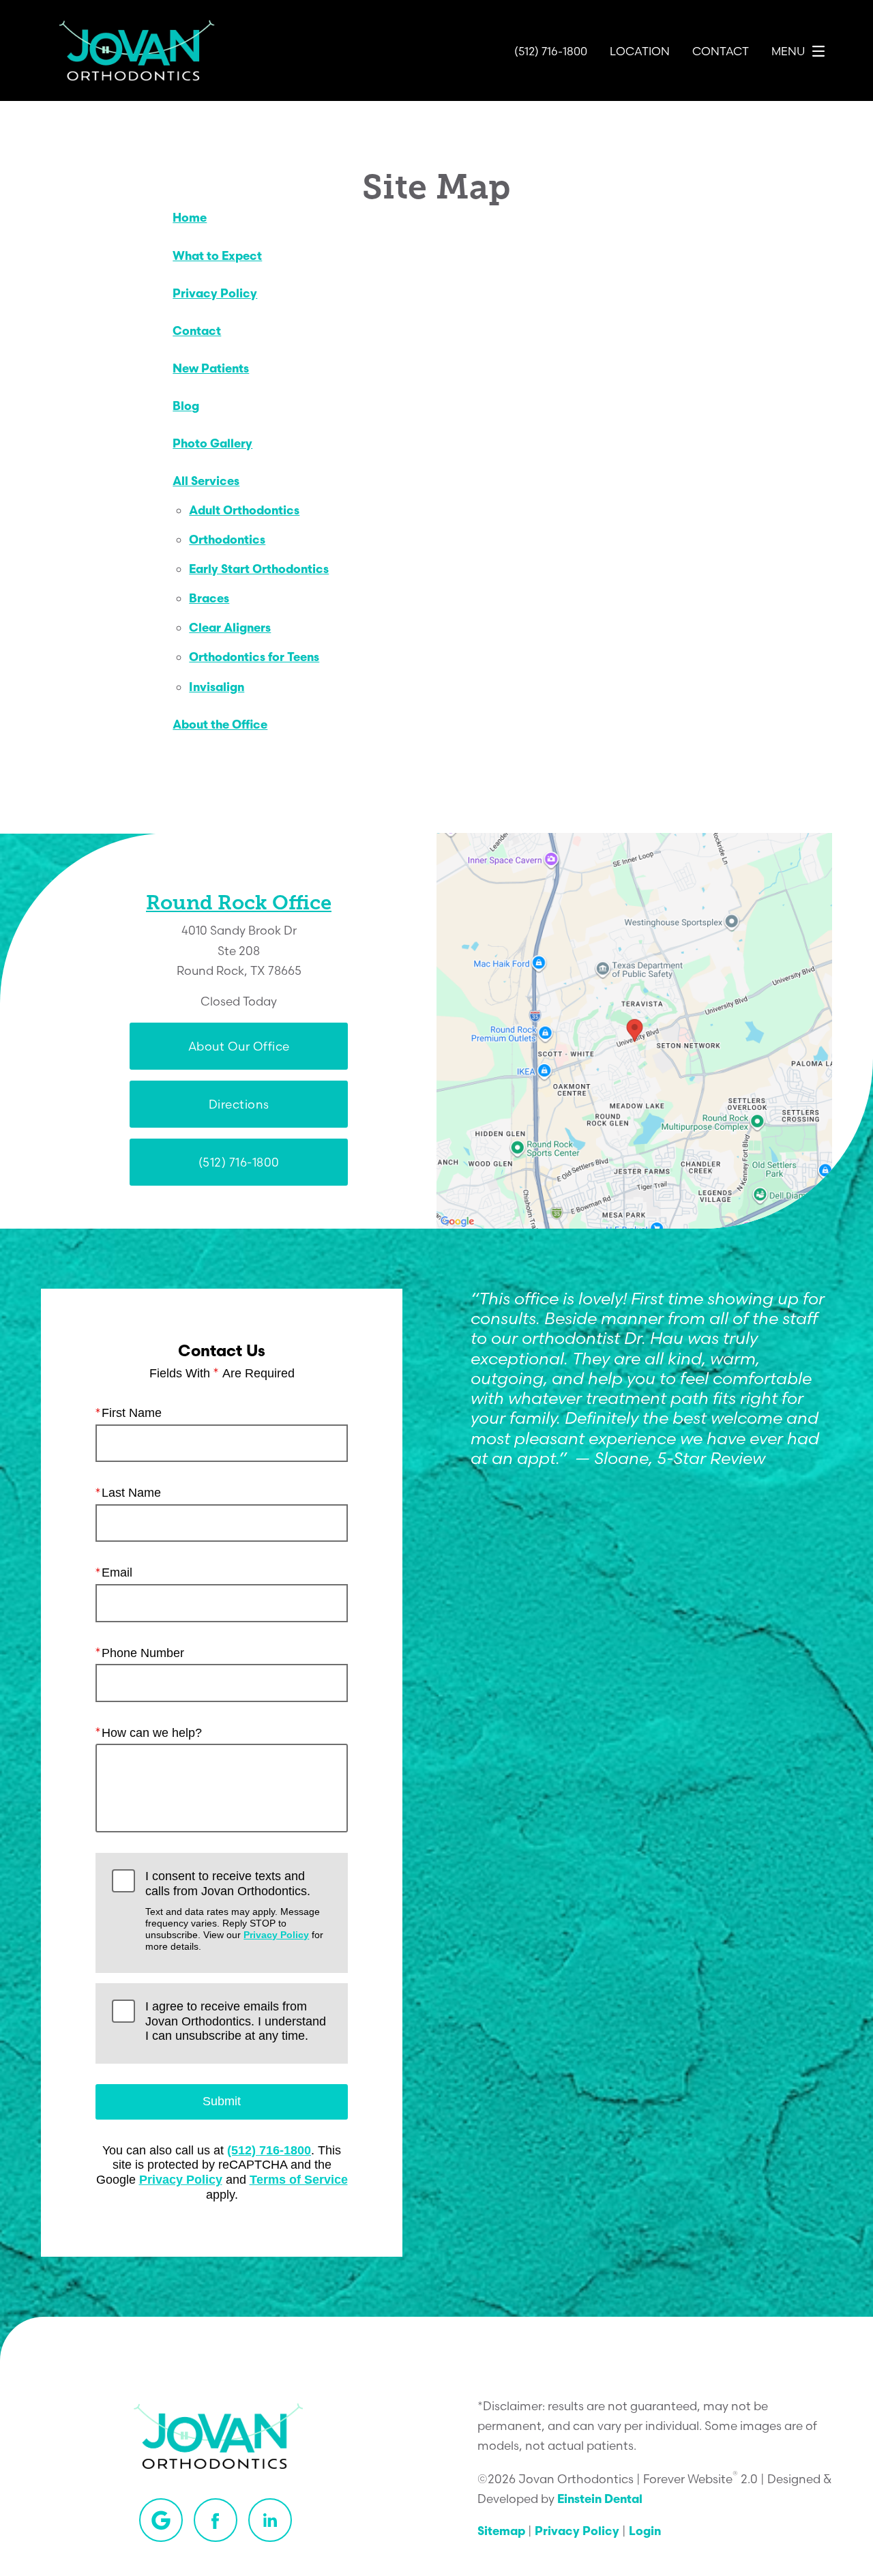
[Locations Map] (634, 1030)
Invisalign (217, 688)
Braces (209, 599)
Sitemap (501, 2532)
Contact (721, 51)
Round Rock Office (239, 903)
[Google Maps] (161, 2520)
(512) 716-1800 (269, 2150)
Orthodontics (227, 541)
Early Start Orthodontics (259, 570)
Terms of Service (299, 2180)
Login (645, 2532)
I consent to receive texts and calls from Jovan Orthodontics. (234, 1911)
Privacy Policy (215, 294)
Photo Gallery (212, 444)
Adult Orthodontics (244, 511)
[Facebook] (216, 2520)
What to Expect (217, 257)
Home (190, 219)
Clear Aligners (230, 629)
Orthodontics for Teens (254, 658)
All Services (206, 482)
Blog (186, 407)
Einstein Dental (600, 2500)
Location (640, 51)
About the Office (220, 726)
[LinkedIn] (270, 2520)
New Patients (211, 369)
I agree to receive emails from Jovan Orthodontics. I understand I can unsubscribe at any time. (236, 2021)
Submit (222, 2101)
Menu (788, 51)
